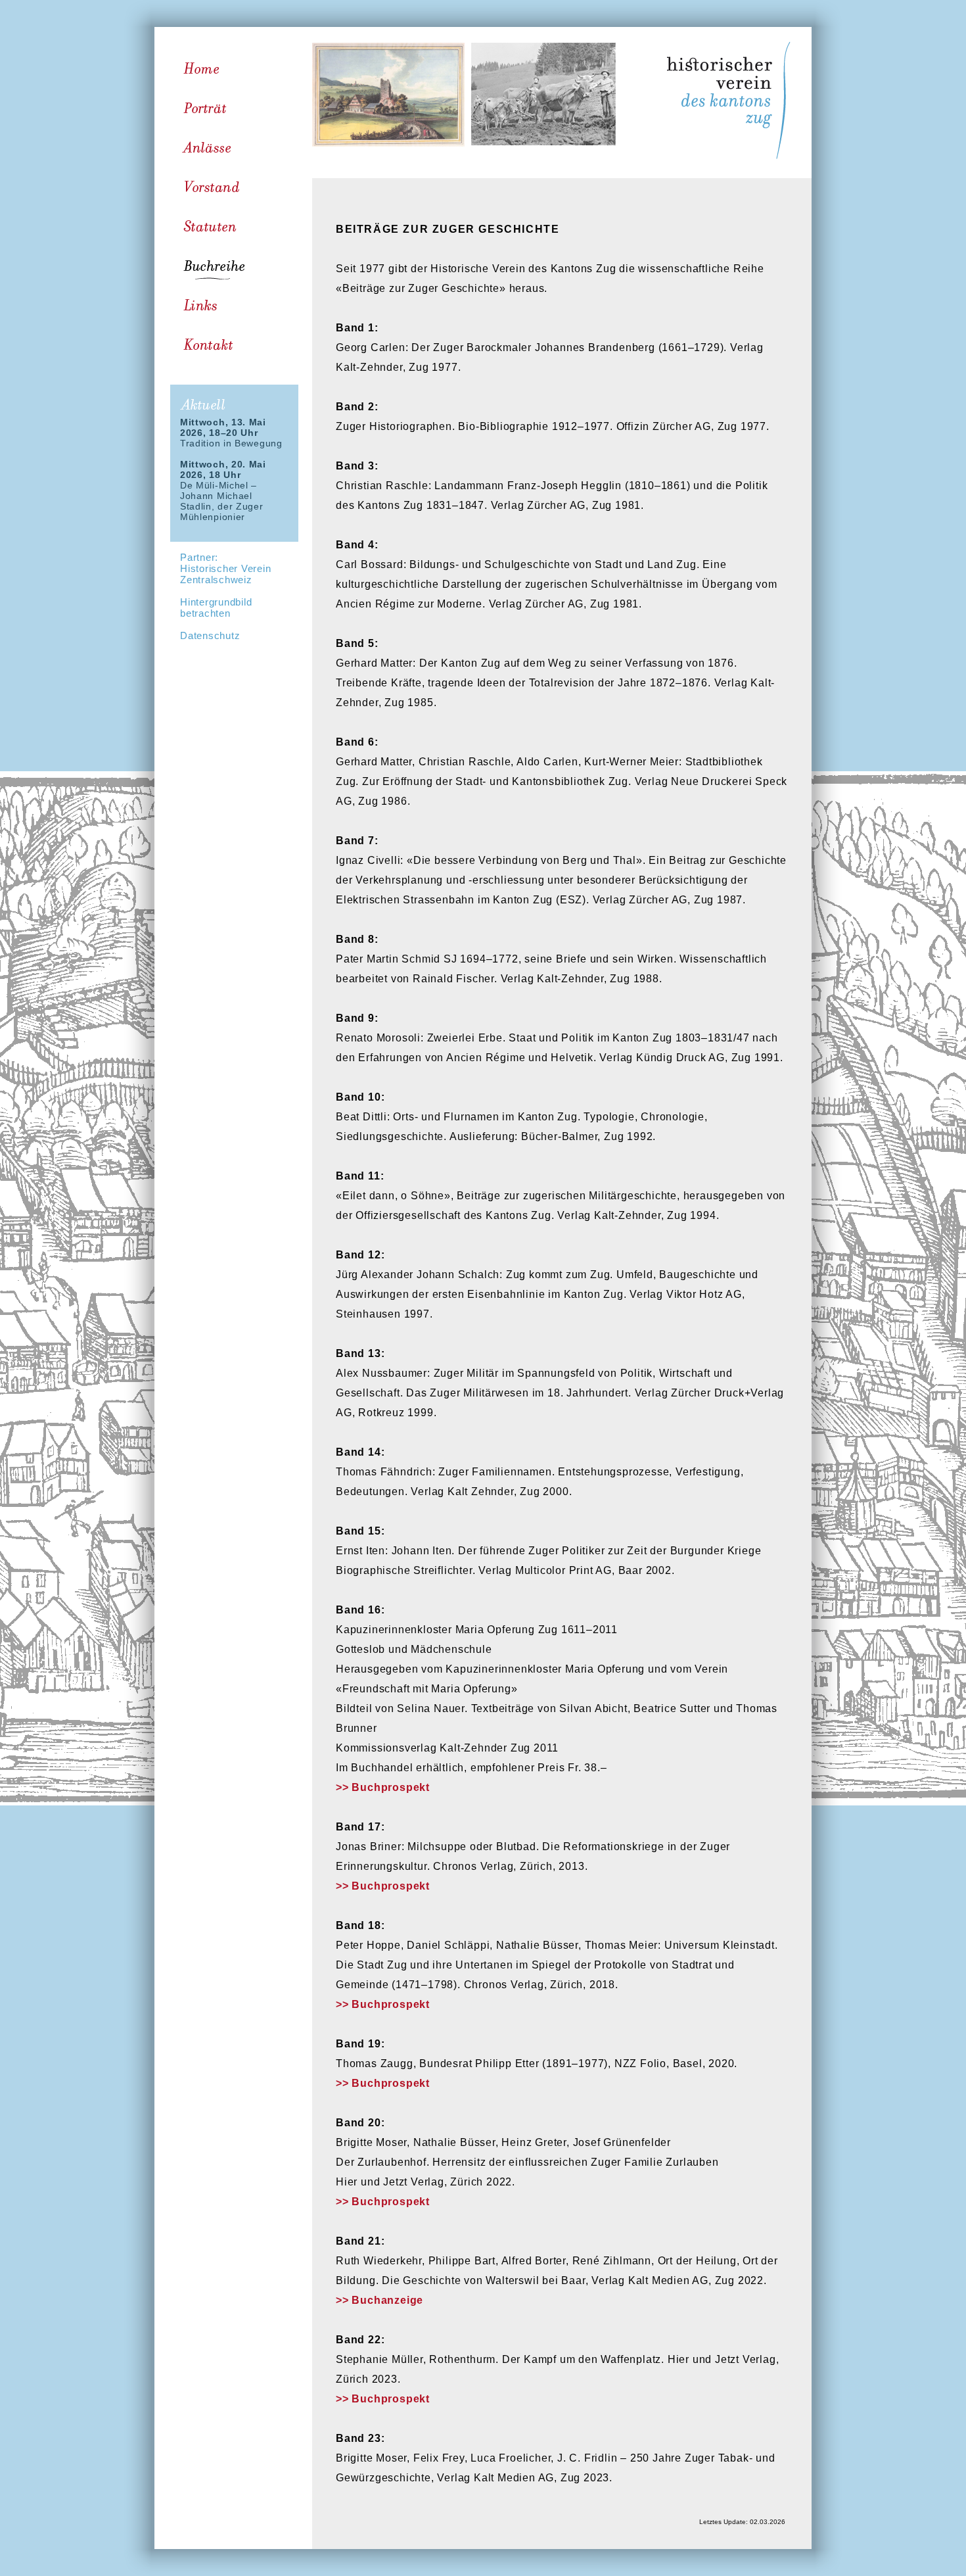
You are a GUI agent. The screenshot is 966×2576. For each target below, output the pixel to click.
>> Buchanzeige (379, 2300)
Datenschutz (210, 635)
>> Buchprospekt (383, 1787)
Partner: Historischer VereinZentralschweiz (225, 568)
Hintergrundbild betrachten (216, 608)
